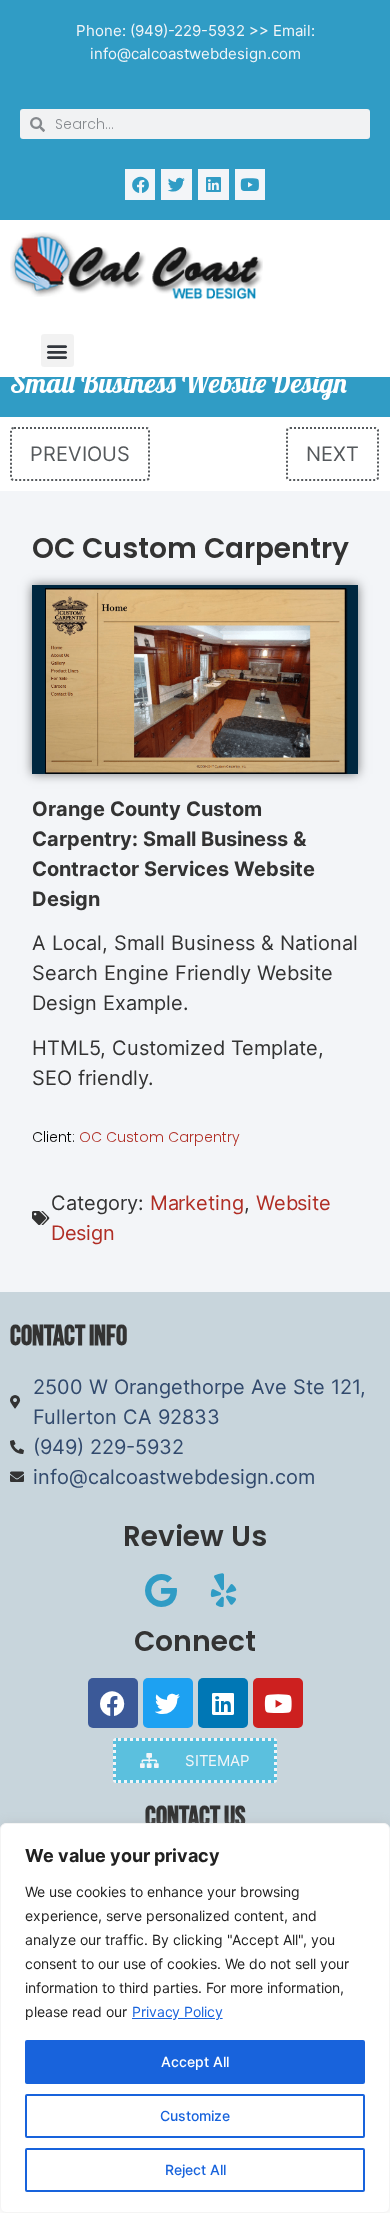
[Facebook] (140, 184)
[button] (57, 350)
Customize (195, 2115)
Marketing (197, 1203)
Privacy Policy (177, 2011)
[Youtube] (250, 184)
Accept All (195, 2061)
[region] (195, 2018)
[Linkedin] (213, 184)
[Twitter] (176, 184)
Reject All (195, 2169)
